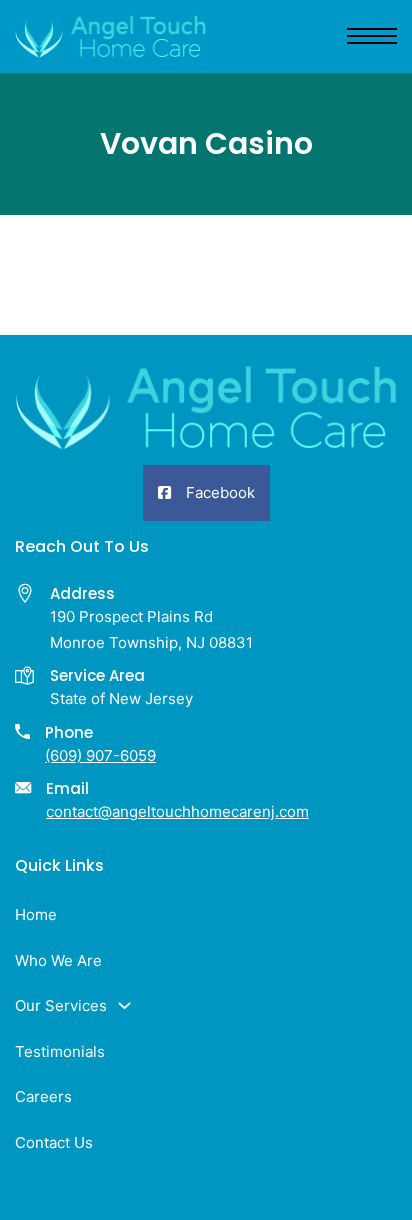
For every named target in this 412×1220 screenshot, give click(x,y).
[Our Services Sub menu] (124, 1005)
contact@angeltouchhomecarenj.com (177, 811)
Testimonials (60, 1051)
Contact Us (54, 1142)
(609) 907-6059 (100, 755)
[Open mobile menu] (372, 36)
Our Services (61, 1005)
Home (36, 914)
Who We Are (58, 960)
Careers (43, 1096)
